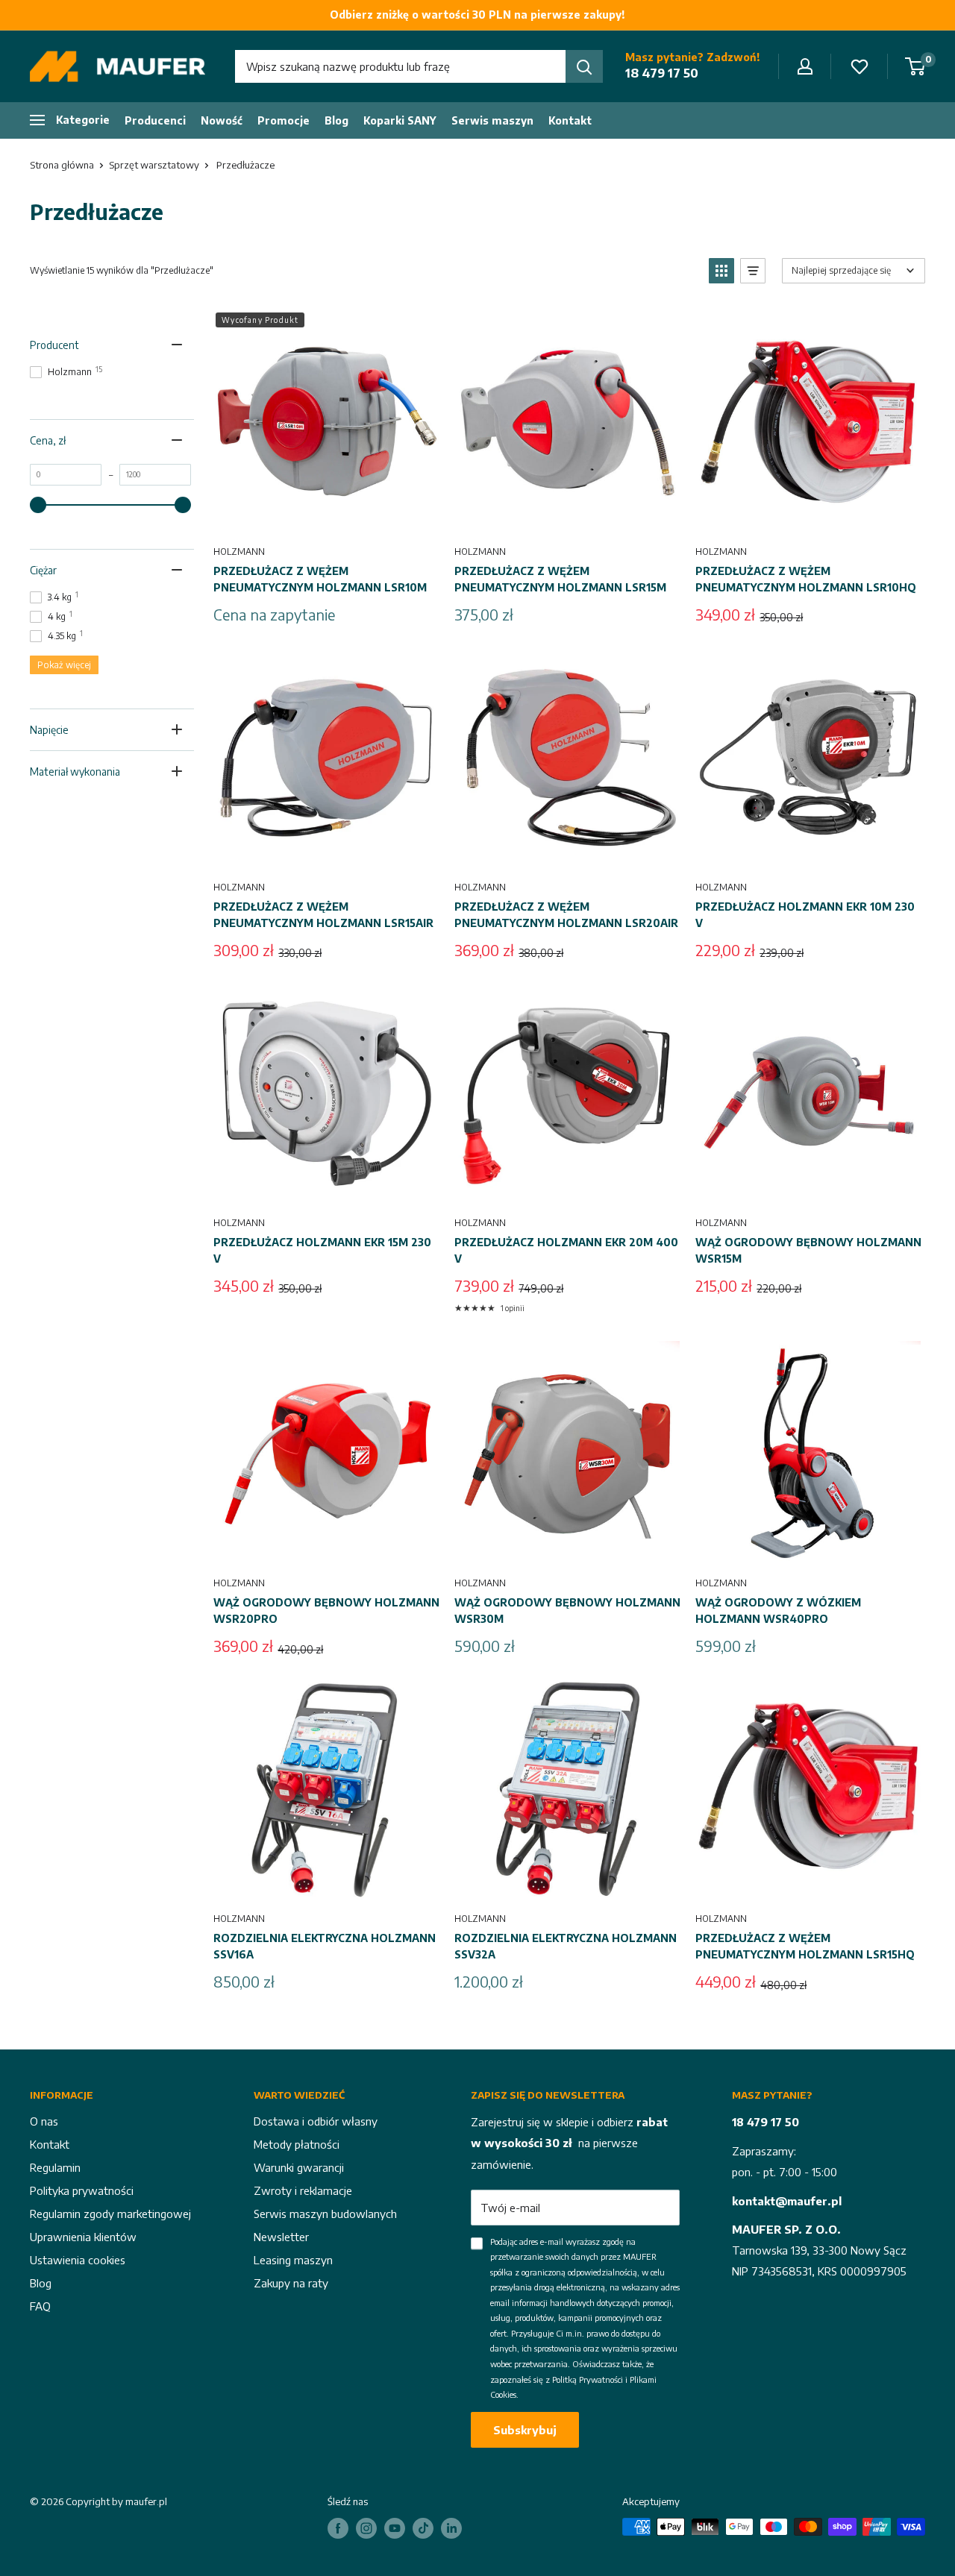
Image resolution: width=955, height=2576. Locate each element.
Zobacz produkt (326, 517)
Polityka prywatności (82, 2190)
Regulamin (55, 2167)
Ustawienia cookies (78, 2260)
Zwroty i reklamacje (303, 2190)
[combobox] (400, 66)
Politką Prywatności (588, 2379)
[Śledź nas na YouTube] (395, 2528)
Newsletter (281, 2237)
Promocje (284, 120)
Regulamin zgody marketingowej (110, 2214)
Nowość (222, 120)
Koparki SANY (400, 120)
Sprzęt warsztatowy (154, 165)
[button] (721, 271)
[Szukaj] (584, 66)
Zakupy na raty (291, 2283)
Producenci (155, 120)
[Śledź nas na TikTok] (423, 2528)
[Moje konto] (805, 66)
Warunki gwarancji (299, 2167)
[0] (916, 66)
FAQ (40, 2306)
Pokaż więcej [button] (64, 665)
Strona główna (62, 165)
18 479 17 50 (662, 73)
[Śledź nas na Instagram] (366, 2528)
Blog (336, 120)
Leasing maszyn (293, 2260)
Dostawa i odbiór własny (316, 2121)
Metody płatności (297, 2144)
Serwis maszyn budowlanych (325, 2214)
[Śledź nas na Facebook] (338, 2528)
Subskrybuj (525, 2430)
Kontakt (570, 120)
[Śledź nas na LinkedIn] (451, 2528)
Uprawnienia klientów (83, 2237)
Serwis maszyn (492, 120)
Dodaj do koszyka (567, 517)
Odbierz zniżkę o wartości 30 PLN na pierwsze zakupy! (477, 15)
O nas (44, 2121)
